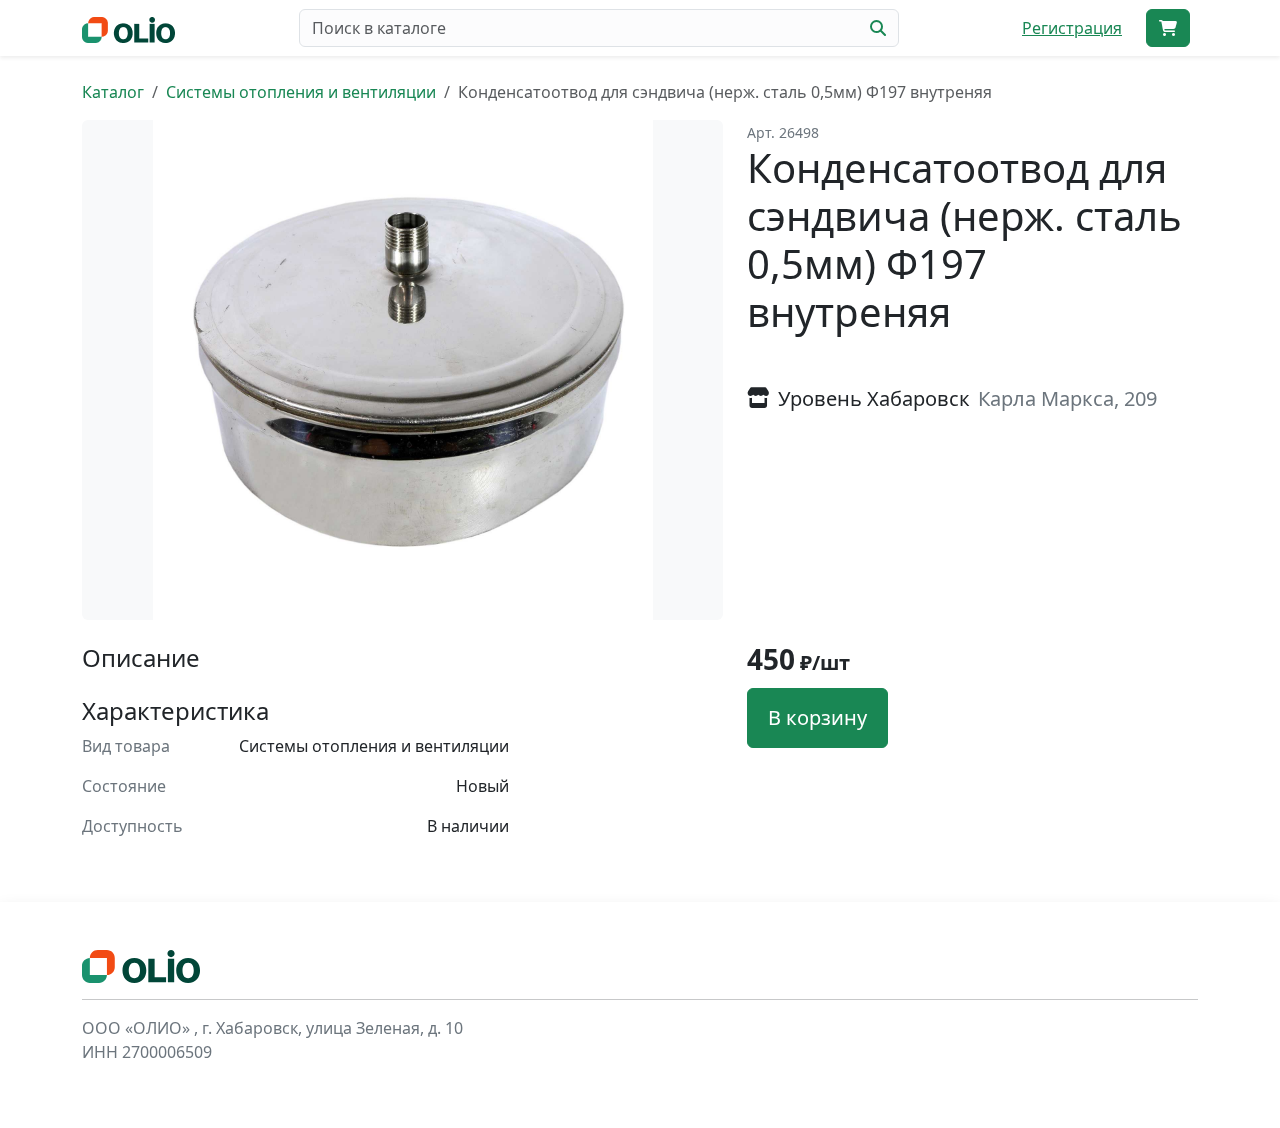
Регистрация (1072, 28)
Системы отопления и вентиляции (301, 92)
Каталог (113, 92)
